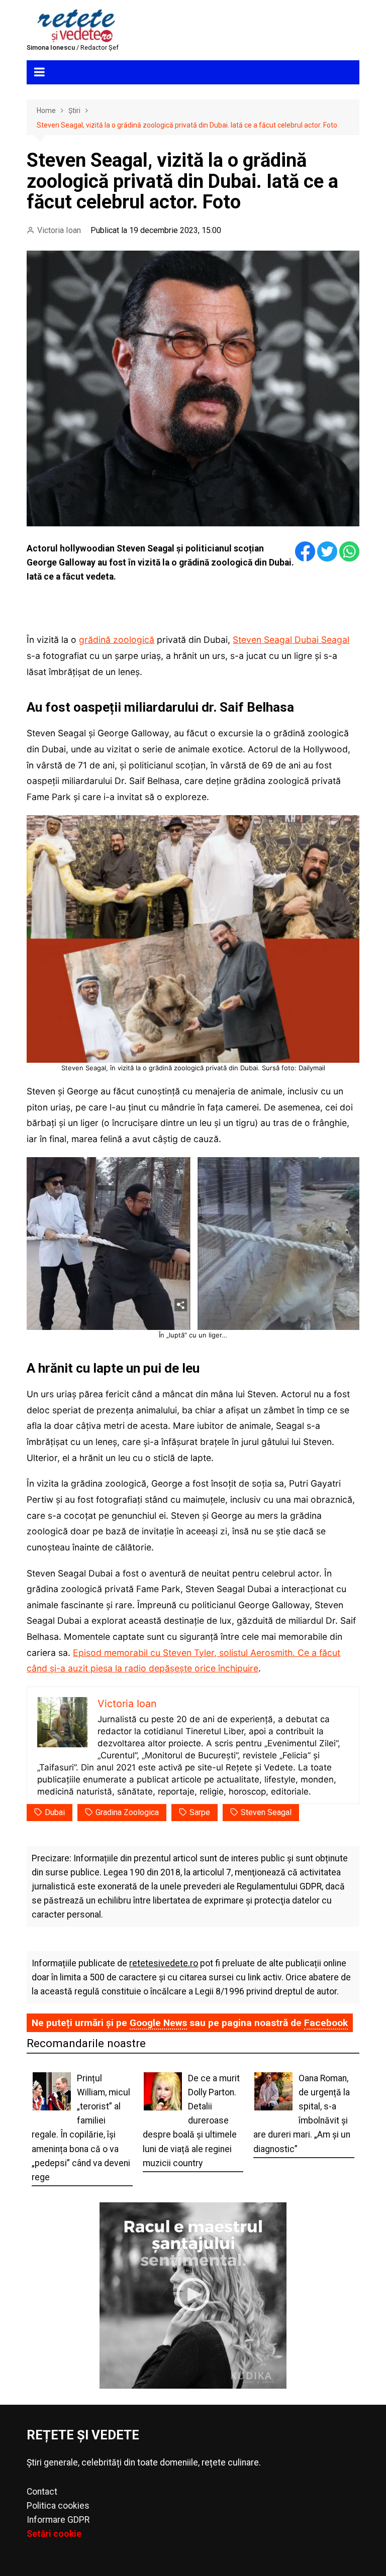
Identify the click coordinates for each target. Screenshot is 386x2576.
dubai (55, 1812)
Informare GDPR (58, 2520)
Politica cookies (58, 2506)
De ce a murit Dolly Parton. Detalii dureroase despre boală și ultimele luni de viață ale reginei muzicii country (191, 2121)
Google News (158, 2023)
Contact (42, 2492)
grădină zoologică (117, 640)
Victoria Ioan (59, 230)
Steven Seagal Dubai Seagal (291, 640)
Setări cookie (54, 2534)
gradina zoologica (127, 1812)
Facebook (326, 2023)
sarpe (200, 1812)
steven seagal (266, 1812)
